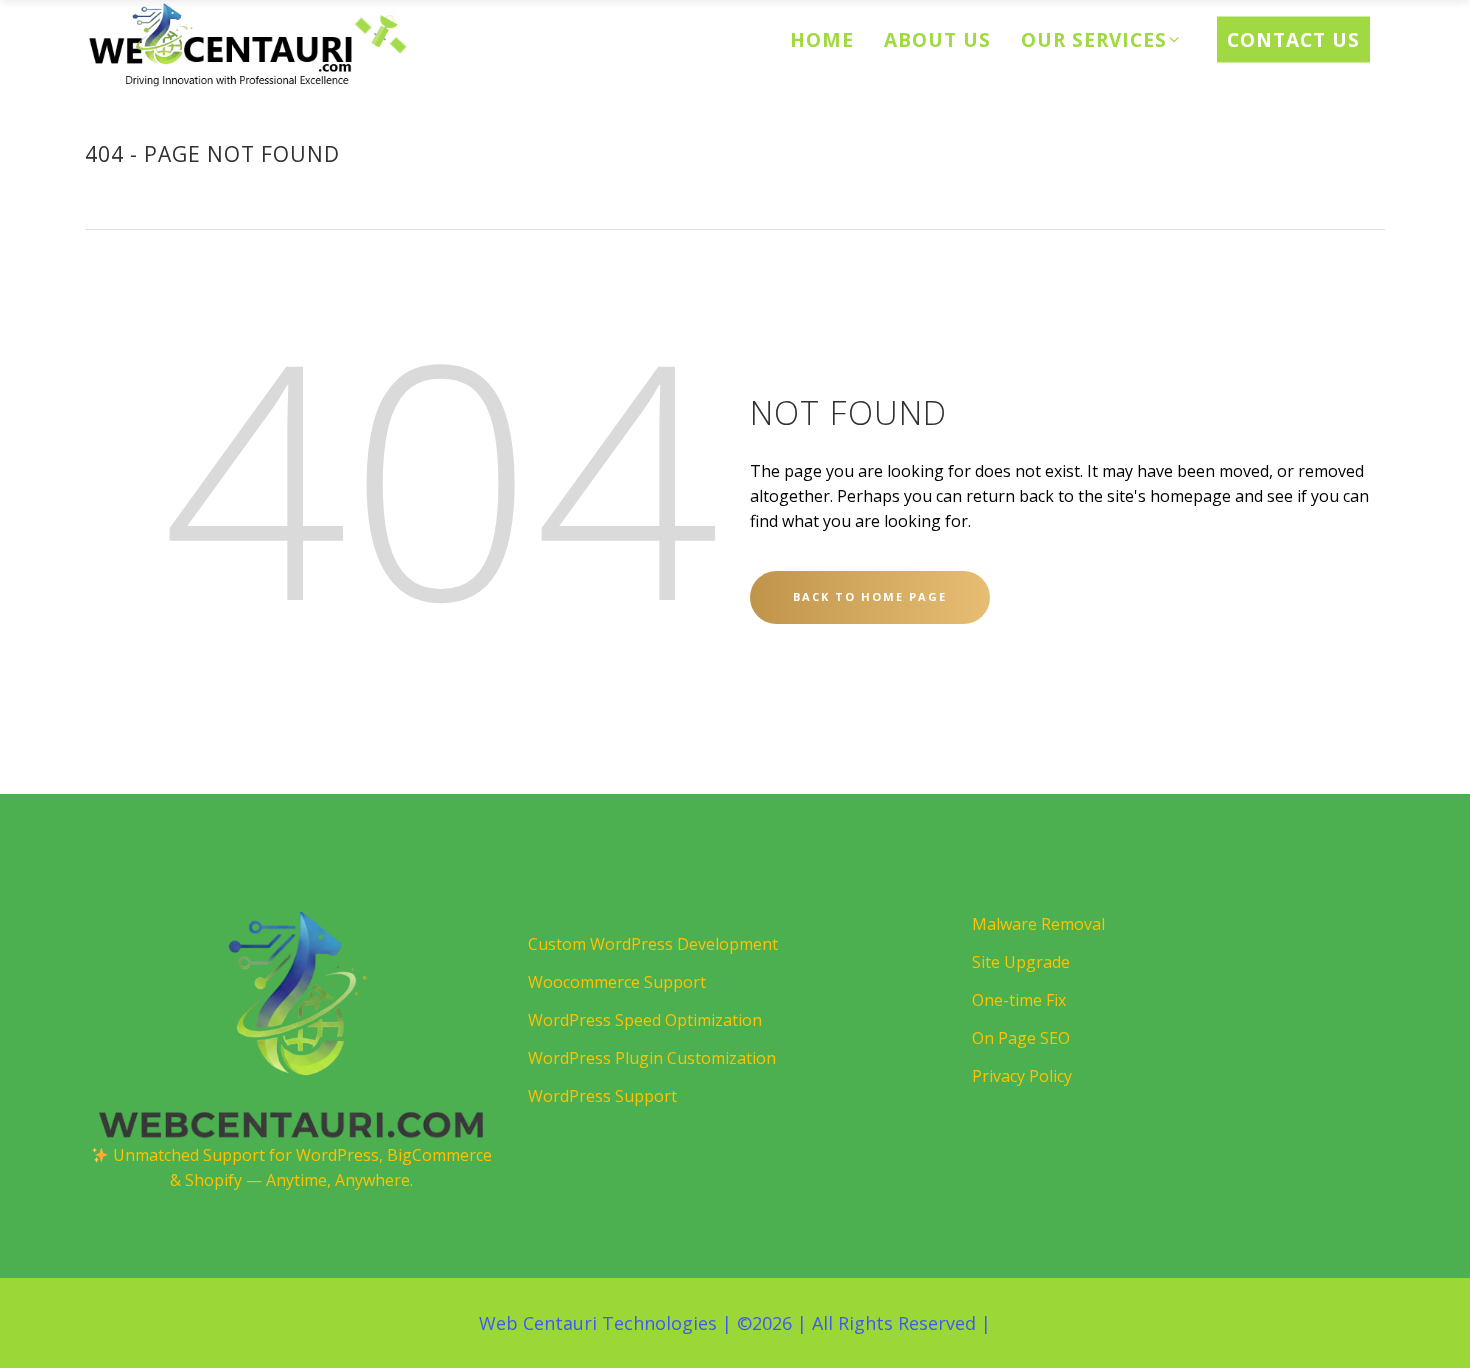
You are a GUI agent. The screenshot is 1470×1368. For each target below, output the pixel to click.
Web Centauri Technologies (598, 1323)
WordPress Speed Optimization (645, 1020)
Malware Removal (1038, 924)
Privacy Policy (1022, 1076)
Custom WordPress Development (653, 944)
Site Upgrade (1021, 962)
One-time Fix (1019, 1000)
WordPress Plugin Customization (652, 1058)
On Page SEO (1021, 1038)
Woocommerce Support (617, 982)
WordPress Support (602, 1096)
